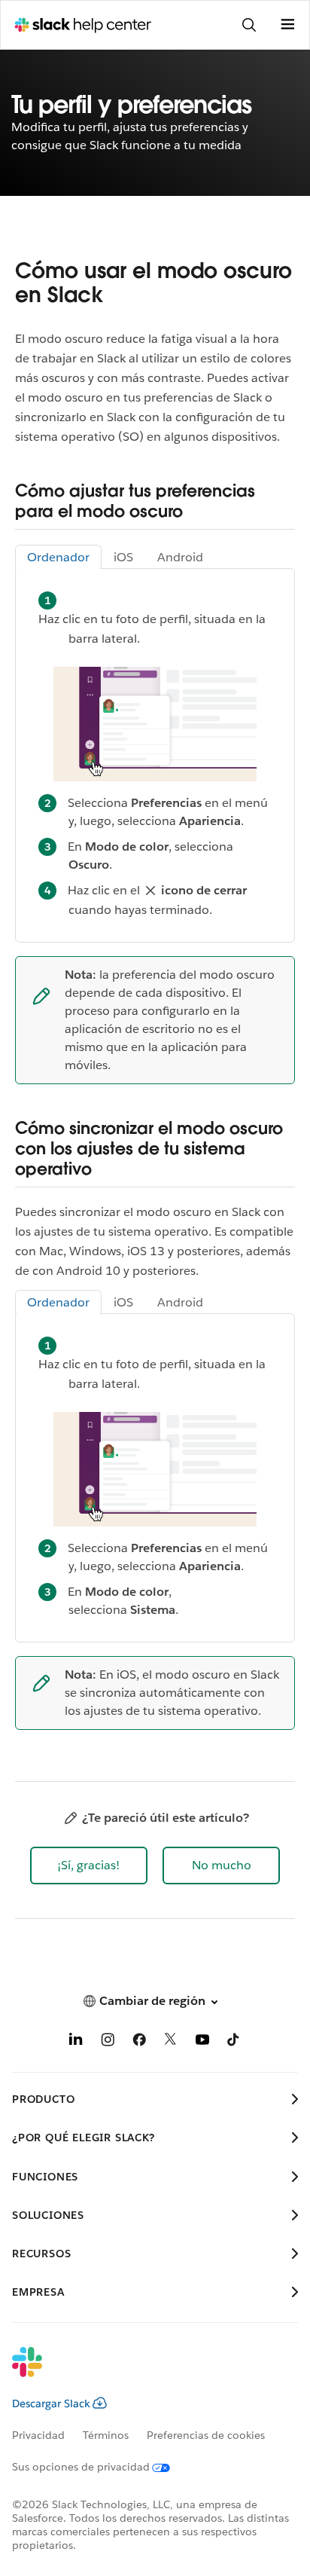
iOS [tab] (123, 557)
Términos (106, 2435)
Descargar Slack (51, 2403)
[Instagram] (108, 2042)
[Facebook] (139, 2042)
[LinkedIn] (76, 2042)
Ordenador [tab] (58, 557)
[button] (89, 1866)
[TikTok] (234, 2042)
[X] (171, 2042)
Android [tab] (180, 557)
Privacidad (38, 2435)
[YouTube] (202, 2042)
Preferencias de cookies (206, 2435)
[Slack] (143, 2372)
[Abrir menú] (287, 25)
